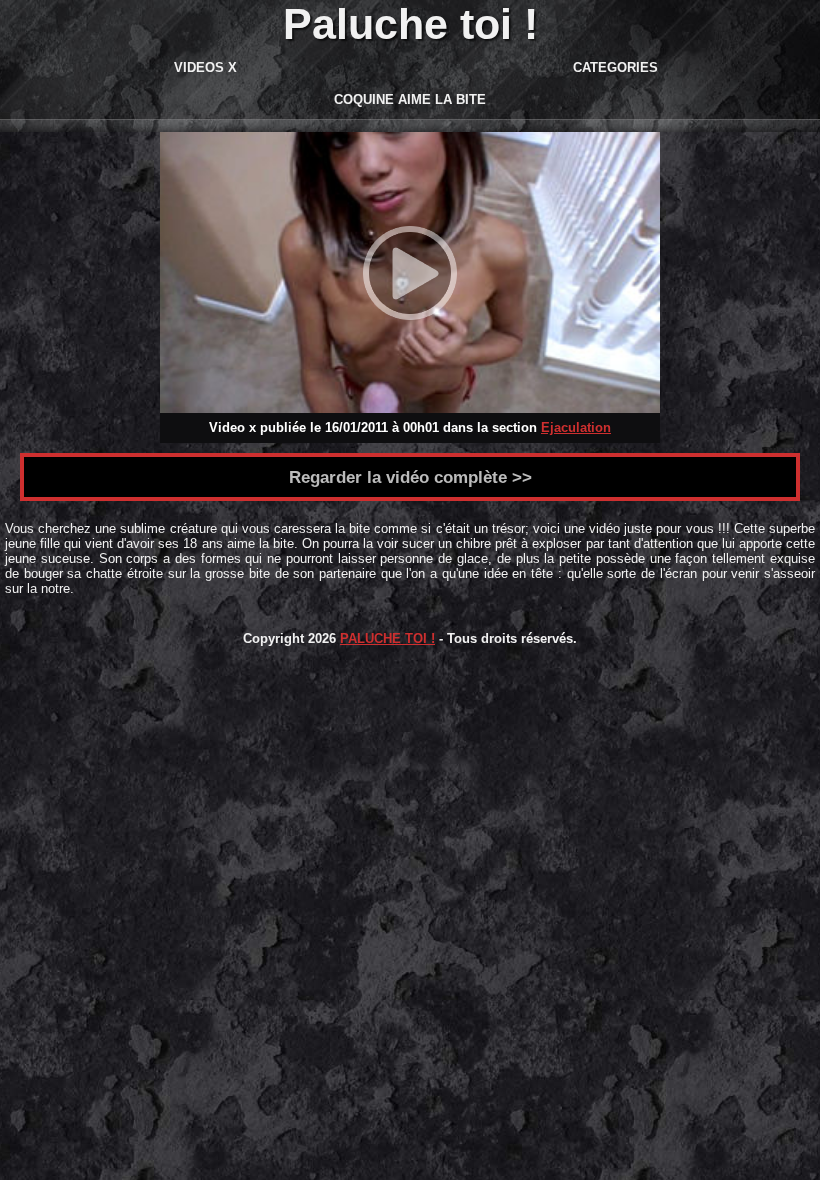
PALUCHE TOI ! (387, 638)
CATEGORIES (615, 67)
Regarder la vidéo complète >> (410, 477)
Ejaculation (576, 427)
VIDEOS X (205, 67)
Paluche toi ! (410, 24)
